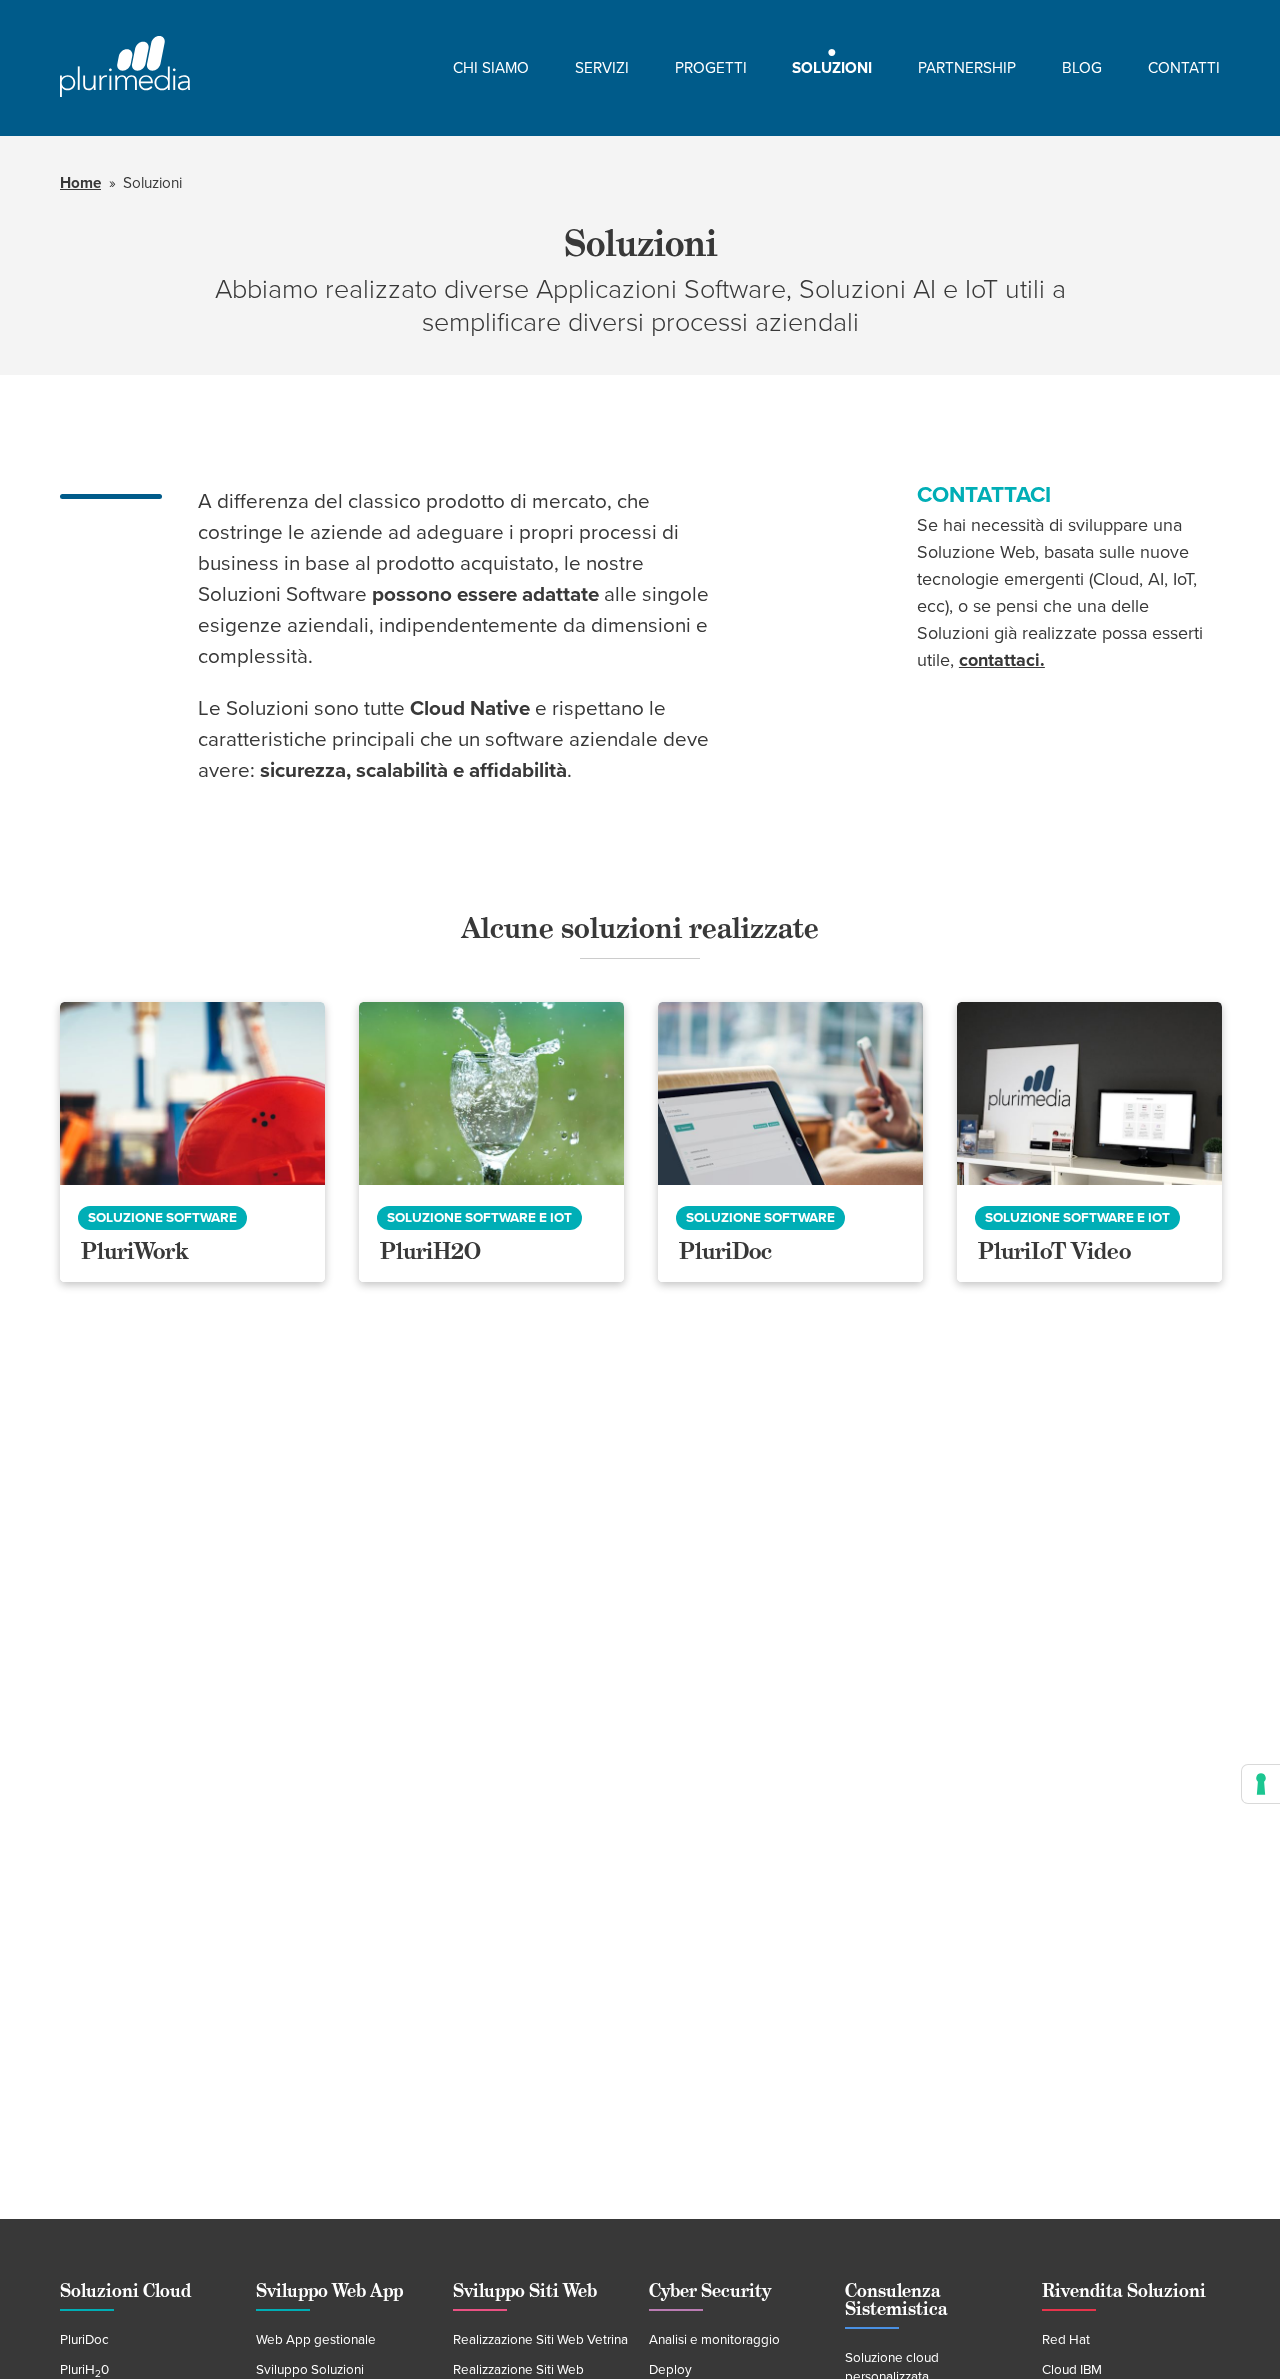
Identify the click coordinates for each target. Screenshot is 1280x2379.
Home (80, 183)
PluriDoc (84, 2340)
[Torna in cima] (1226, 2325)
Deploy (670, 2370)
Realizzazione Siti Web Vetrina (540, 2340)
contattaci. (1002, 660)
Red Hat (1066, 2340)
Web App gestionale (316, 2340)
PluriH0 (84, 2370)
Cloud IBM (1072, 2370)
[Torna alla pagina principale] (125, 68)
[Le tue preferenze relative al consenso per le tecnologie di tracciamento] (1261, 1784)
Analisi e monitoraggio (714, 2340)
